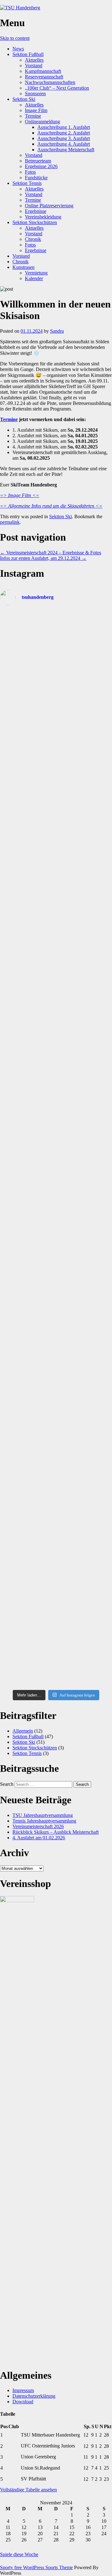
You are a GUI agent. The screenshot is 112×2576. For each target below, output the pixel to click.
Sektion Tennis (27, 183)
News (18, 49)
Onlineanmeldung (42, 122)
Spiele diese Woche (19, 2554)
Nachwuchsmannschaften (50, 82)
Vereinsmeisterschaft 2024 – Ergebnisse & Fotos (51, 553)
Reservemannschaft (44, 77)
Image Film (36, 110)
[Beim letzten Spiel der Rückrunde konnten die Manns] (56, 757)
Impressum (23, 2390)
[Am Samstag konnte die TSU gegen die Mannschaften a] (56, 911)
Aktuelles (34, 60)
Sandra (57, 331)
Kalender (34, 278)
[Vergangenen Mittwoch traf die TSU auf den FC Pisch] (56, 957)
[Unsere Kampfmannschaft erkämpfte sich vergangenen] (56, 627)
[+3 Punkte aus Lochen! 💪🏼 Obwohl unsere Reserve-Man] (56, 1303)
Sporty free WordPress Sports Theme (36, 2567)
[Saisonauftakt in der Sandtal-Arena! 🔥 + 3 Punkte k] (56, 673)
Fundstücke (36, 178)
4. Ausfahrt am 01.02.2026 (39, 1838)
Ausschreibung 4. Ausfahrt (64, 144)
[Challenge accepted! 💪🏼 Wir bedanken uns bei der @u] (56, 1453)
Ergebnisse (36, 211)
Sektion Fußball (28, 54)
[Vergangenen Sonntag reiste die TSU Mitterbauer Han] (56, 865)
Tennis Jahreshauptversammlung (44, 1821)
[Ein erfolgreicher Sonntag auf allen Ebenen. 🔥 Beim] (56, 1184)
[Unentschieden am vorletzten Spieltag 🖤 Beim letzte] (56, 1656)
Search (7, 1784)
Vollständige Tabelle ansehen (28, 2490)
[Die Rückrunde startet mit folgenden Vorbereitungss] (56, 1407)
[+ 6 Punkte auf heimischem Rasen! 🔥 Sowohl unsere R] (56, 1245)
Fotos (30, 172)
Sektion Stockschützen (35, 222)
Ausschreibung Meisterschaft (66, 150)
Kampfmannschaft (43, 71)
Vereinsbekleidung (43, 217)
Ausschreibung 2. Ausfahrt (64, 133)
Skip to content (15, 38)
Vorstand (34, 66)
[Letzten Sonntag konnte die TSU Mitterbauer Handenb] (56, 1086)
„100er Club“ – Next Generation (57, 88)
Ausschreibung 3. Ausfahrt (64, 138)
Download (23, 2402)
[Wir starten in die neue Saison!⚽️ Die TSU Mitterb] (56, 716)
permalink (10, 522)
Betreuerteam (38, 161)
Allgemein (23, 1731)
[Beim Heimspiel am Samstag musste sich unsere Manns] (56, 1135)
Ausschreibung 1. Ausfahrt (64, 127)
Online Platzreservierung (49, 206)
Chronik (33, 239)
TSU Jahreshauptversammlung (43, 1815)
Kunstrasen (23, 267)
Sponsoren (35, 94)
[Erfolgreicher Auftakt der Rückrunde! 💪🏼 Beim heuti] (56, 1364)
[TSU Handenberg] (20, 8)
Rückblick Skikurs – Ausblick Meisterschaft (56, 1832)
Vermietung (36, 273)
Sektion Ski (24, 99)
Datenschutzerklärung (34, 2396)
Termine (33, 116)
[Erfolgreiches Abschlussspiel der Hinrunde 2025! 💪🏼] (56, 1559)
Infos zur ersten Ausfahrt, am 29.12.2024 (43, 558)
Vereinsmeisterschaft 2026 (38, 1826)
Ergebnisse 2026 (41, 166)
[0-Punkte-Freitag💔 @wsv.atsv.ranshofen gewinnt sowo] (56, 1037)
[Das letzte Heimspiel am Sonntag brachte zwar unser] (56, 814)
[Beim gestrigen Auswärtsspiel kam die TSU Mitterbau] (56, 997)
